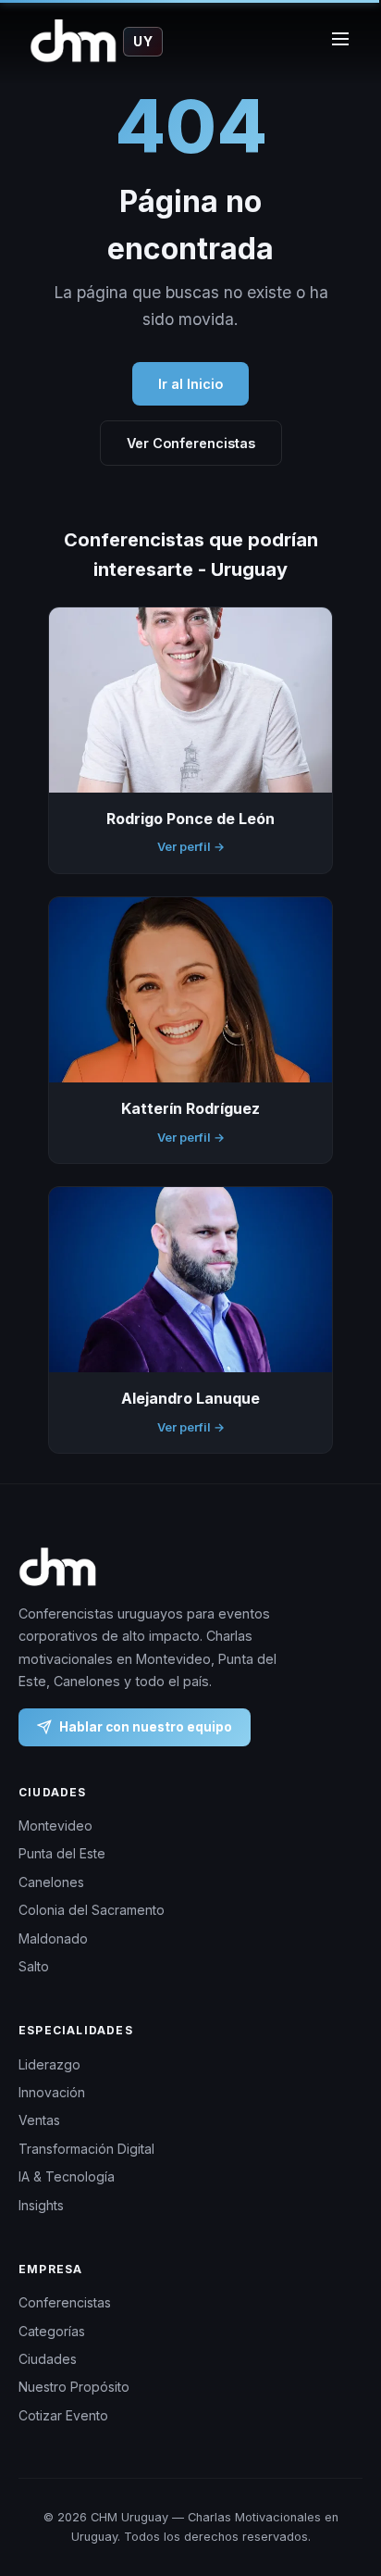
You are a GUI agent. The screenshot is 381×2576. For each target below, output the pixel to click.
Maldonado (53, 1938)
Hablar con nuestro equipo (146, 1727)
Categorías (52, 2331)
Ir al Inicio (190, 384)
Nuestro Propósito (74, 2388)
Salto (34, 1966)
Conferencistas (65, 2302)
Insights (41, 2205)
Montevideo (55, 1826)
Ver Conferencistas (191, 443)
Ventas (39, 2121)
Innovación (52, 2092)
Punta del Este (62, 1854)
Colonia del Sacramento (92, 1911)
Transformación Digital (86, 2149)
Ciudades (48, 2359)
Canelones (51, 1882)
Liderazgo (49, 2064)
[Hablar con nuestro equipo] (344, 2488)
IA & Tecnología (67, 2176)
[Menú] (340, 42)
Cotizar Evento (63, 2415)
